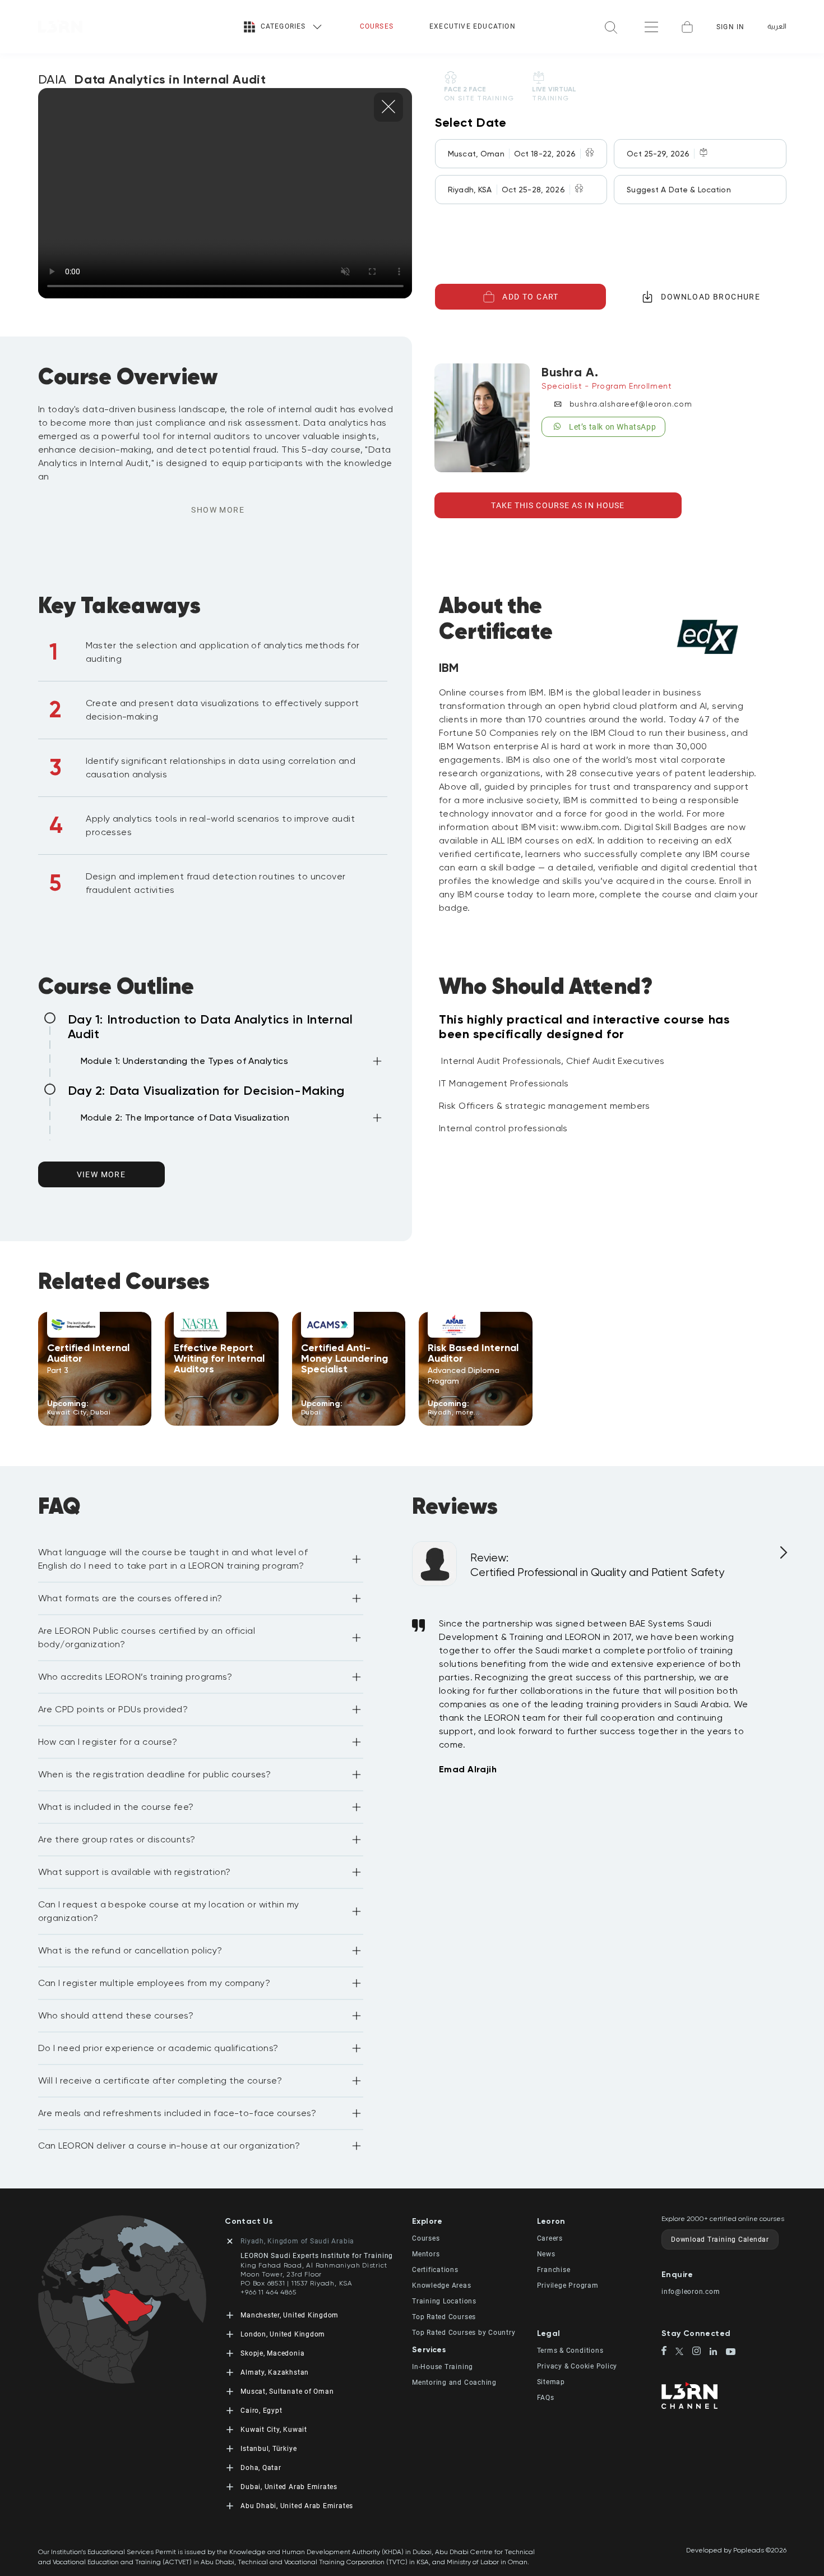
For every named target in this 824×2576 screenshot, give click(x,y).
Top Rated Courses (444, 2317)
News (546, 2254)
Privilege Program (568, 2285)
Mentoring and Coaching (454, 2383)
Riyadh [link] (440, 1412)
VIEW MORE (101, 1174)
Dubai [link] (100, 1412)
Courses (377, 26)
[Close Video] (388, 107)
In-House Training (443, 2367)
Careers (550, 2238)
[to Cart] (687, 27)
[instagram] (701, 2352)
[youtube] (731, 2353)
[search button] (611, 27)
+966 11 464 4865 (268, 2292)
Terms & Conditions (570, 2351)
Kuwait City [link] (67, 1412)
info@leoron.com (691, 2292)
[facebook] (668, 2352)
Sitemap (551, 2382)
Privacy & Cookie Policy (577, 2366)
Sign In (730, 27)
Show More (218, 510)
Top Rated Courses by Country (464, 2333)
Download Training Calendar (720, 2239)
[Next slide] (782, 1557)
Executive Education (473, 26)
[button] (233, 1063)
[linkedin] (718, 2352)
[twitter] (684, 2352)
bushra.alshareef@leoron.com (631, 404)
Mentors (426, 2254)
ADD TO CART (530, 297)
